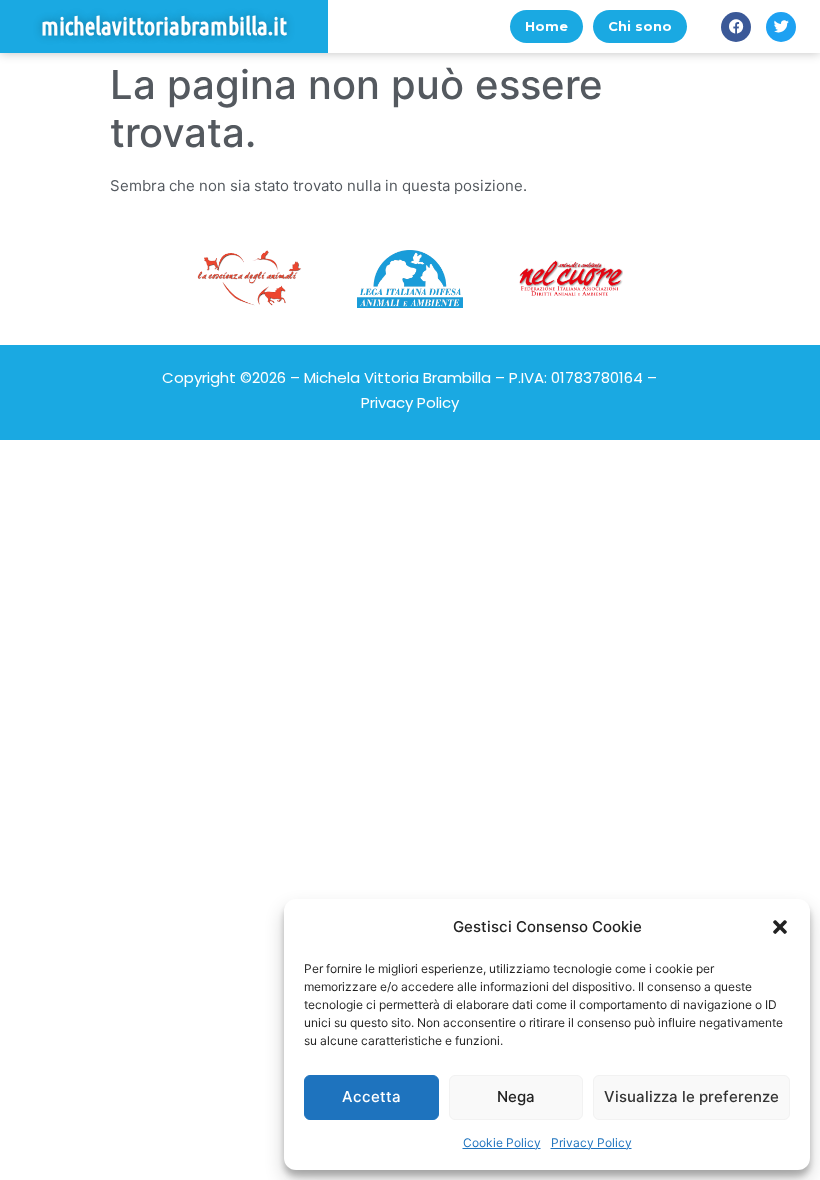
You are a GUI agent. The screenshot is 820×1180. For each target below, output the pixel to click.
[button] (780, 927)
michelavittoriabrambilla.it (164, 26)
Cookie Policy (502, 1142)
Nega (516, 1096)
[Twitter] (781, 27)
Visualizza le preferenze (691, 1096)
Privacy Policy (591, 1142)
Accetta (371, 1096)
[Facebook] (736, 27)
